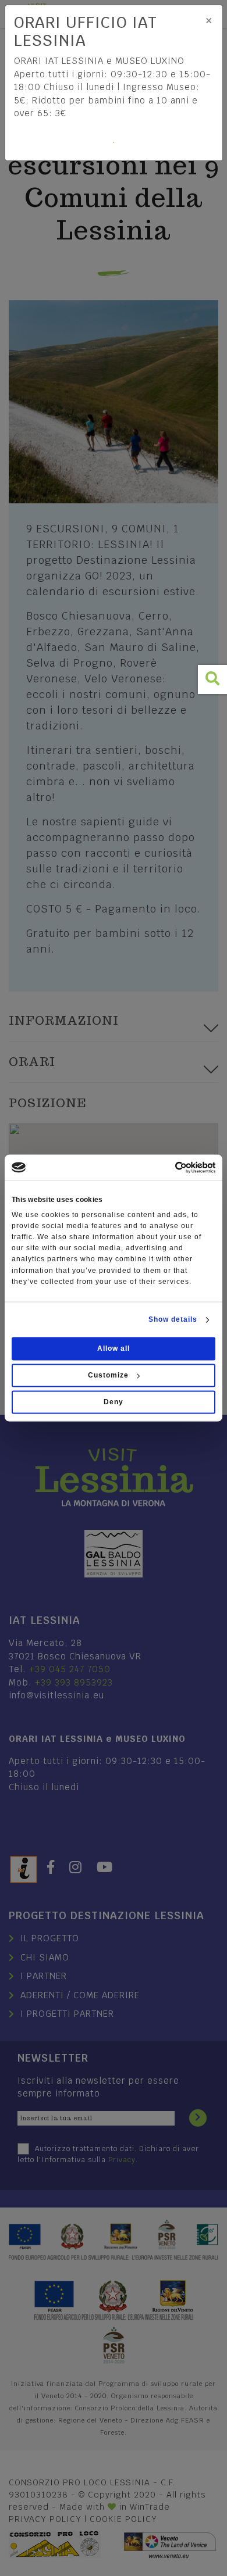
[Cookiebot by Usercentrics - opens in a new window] (164, 1167)
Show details (173, 1320)
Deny (114, 1403)
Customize (108, 1376)
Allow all (114, 1349)
